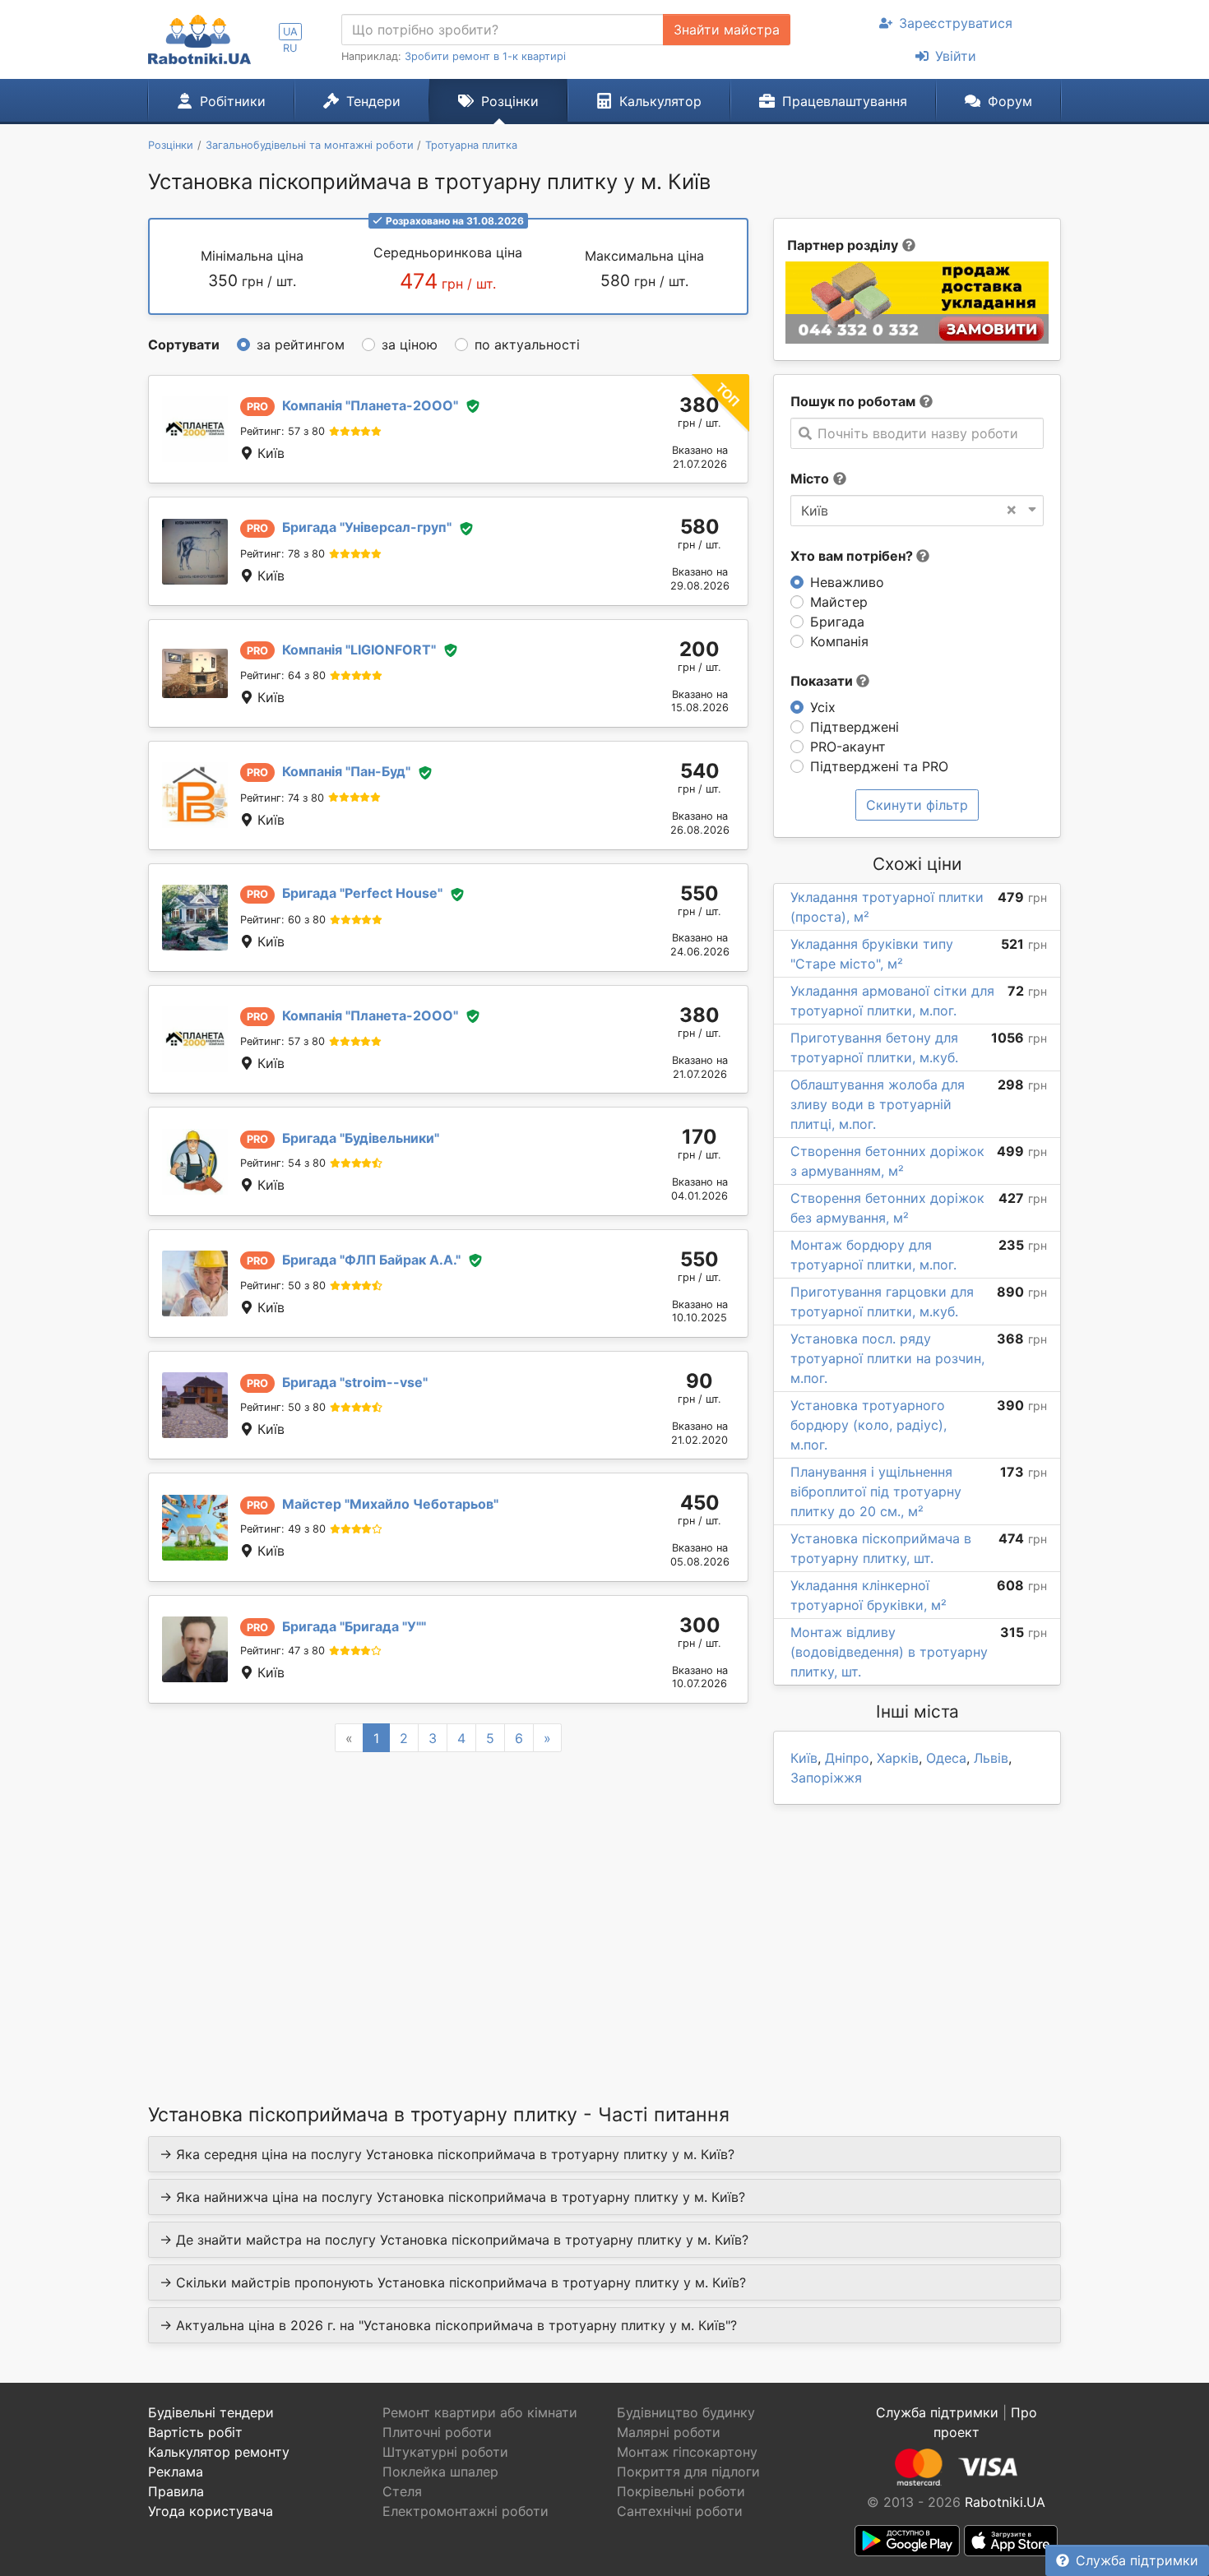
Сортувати (184, 345)
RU (290, 48)
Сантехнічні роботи (680, 2511)
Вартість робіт (195, 2432)
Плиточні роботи (437, 2432)
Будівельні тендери (211, 2412)
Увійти (956, 56)
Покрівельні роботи (681, 2491)
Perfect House (362, 893)
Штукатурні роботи (445, 2452)
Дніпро (847, 1758)
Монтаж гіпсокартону (687, 2452)
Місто (810, 479)
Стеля (402, 2491)
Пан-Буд (346, 771)
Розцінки (510, 101)
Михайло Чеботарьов (390, 1504)
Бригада (837, 622)
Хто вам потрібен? (853, 556)
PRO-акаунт (848, 747)
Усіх (823, 707)
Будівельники (361, 1138)
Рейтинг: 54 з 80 (283, 1163)
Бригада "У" (354, 1626)
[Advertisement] (448, 1907)
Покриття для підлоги (688, 2472)
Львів (991, 1758)
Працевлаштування (845, 101)
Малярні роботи (669, 2432)
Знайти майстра (727, 30)
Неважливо (847, 582)
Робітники (233, 101)
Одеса (946, 1758)
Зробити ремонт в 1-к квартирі (485, 56)
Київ (804, 1758)
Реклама (176, 2472)
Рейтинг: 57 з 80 (283, 431)
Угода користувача (211, 2511)
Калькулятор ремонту (219, 2452)
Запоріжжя (826, 1778)
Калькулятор (660, 101)
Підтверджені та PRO (879, 766)
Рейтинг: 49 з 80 (283, 1529)
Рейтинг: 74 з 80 (282, 798)
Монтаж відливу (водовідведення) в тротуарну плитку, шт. (889, 1652)
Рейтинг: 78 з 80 (283, 554)
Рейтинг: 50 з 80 (283, 1286)
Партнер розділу (843, 245)
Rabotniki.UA (1005, 2502)
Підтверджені (855, 727)
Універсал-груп (367, 527)
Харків (898, 1758)
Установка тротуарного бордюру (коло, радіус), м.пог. (869, 1425)
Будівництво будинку (686, 2412)
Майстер (839, 602)
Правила (176, 2491)
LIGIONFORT (359, 650)
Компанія (839, 641)
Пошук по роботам (853, 401)
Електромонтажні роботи (466, 2511)
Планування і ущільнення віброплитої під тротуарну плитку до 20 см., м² (876, 1491)
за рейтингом (301, 345)
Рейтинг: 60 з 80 (283, 920)
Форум (1010, 101)
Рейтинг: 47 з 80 (283, 1651)
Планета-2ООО (370, 405)
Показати (823, 681)
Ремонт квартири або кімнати (480, 2412)
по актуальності (527, 345)
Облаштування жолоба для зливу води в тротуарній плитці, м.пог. (878, 1104)
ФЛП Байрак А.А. (371, 1260)
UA (290, 32)
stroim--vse (355, 1382)
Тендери (373, 101)
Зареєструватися (956, 23)
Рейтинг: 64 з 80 (283, 675)
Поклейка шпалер (440, 2472)
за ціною (410, 345)
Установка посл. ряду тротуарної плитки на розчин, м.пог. (887, 1358)
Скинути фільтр (917, 805)
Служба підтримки (1137, 2560)
